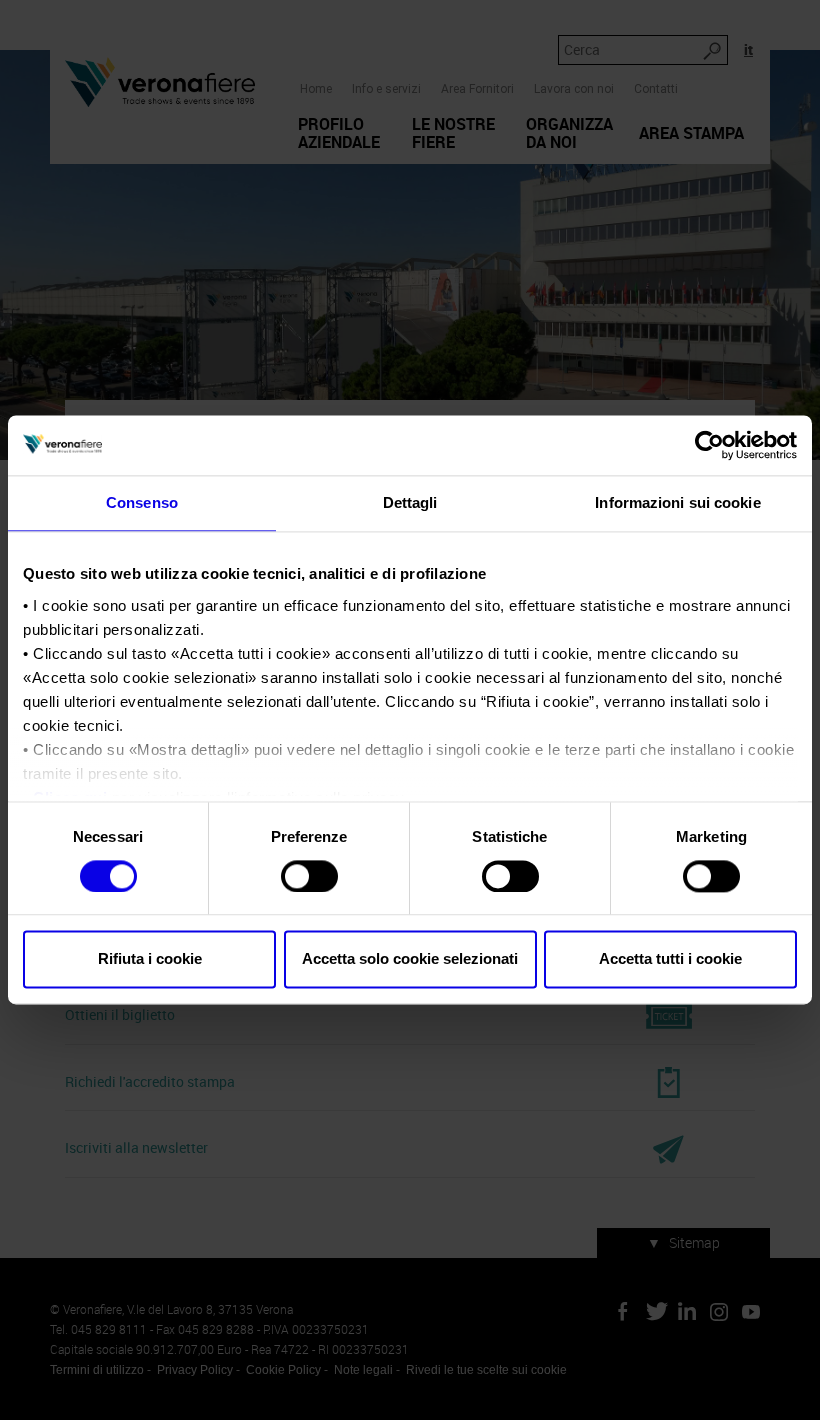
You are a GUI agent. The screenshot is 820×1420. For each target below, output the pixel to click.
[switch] (309, 876)
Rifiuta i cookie (150, 959)
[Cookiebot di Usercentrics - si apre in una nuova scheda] (709, 445)
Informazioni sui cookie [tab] (677, 502)
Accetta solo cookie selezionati (410, 959)
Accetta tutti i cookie (670, 959)
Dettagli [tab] (410, 502)
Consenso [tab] (142, 502)
